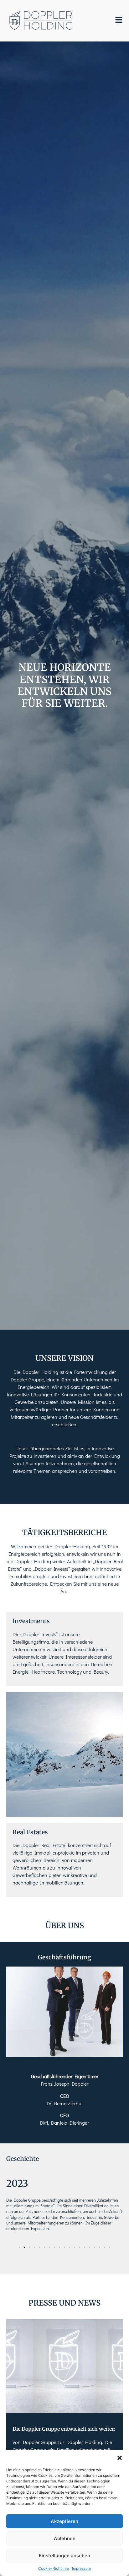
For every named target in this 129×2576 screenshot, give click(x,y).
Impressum (81, 2568)
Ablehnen (65, 2538)
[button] (120, 2458)
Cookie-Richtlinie (54, 2568)
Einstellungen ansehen (64, 2556)
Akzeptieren (64, 2521)
